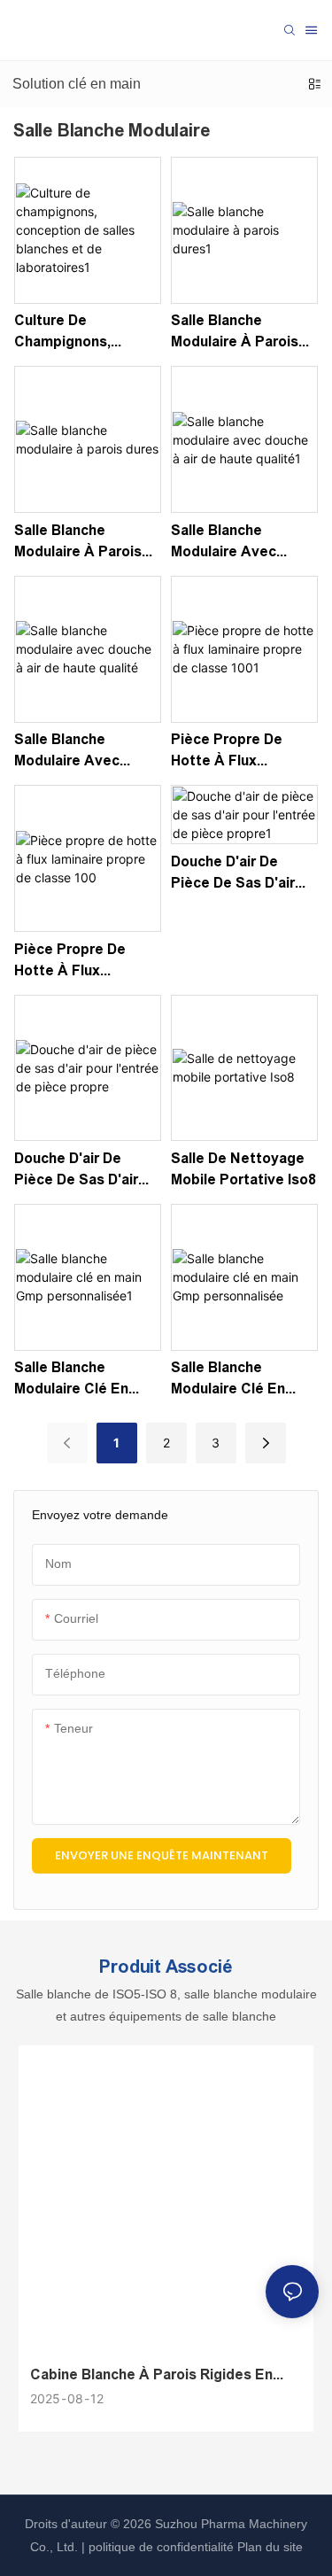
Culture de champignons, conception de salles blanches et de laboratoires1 (77, 333)
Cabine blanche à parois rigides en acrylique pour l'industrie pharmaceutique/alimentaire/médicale (159, 2376)
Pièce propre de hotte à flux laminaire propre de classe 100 (84, 962)
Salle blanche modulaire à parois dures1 (235, 333)
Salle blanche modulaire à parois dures (78, 543)
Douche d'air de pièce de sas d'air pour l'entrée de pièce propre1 (233, 874)
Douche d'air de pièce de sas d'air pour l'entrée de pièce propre (76, 1171)
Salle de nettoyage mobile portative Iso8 (243, 1169)
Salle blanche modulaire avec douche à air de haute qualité (69, 752)
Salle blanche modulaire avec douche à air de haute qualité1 (226, 543)
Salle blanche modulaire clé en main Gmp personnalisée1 (71, 1380)
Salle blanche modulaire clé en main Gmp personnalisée (228, 1380)
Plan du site (268, 2547)
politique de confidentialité (161, 2547)
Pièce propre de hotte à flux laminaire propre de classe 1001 (240, 752)
